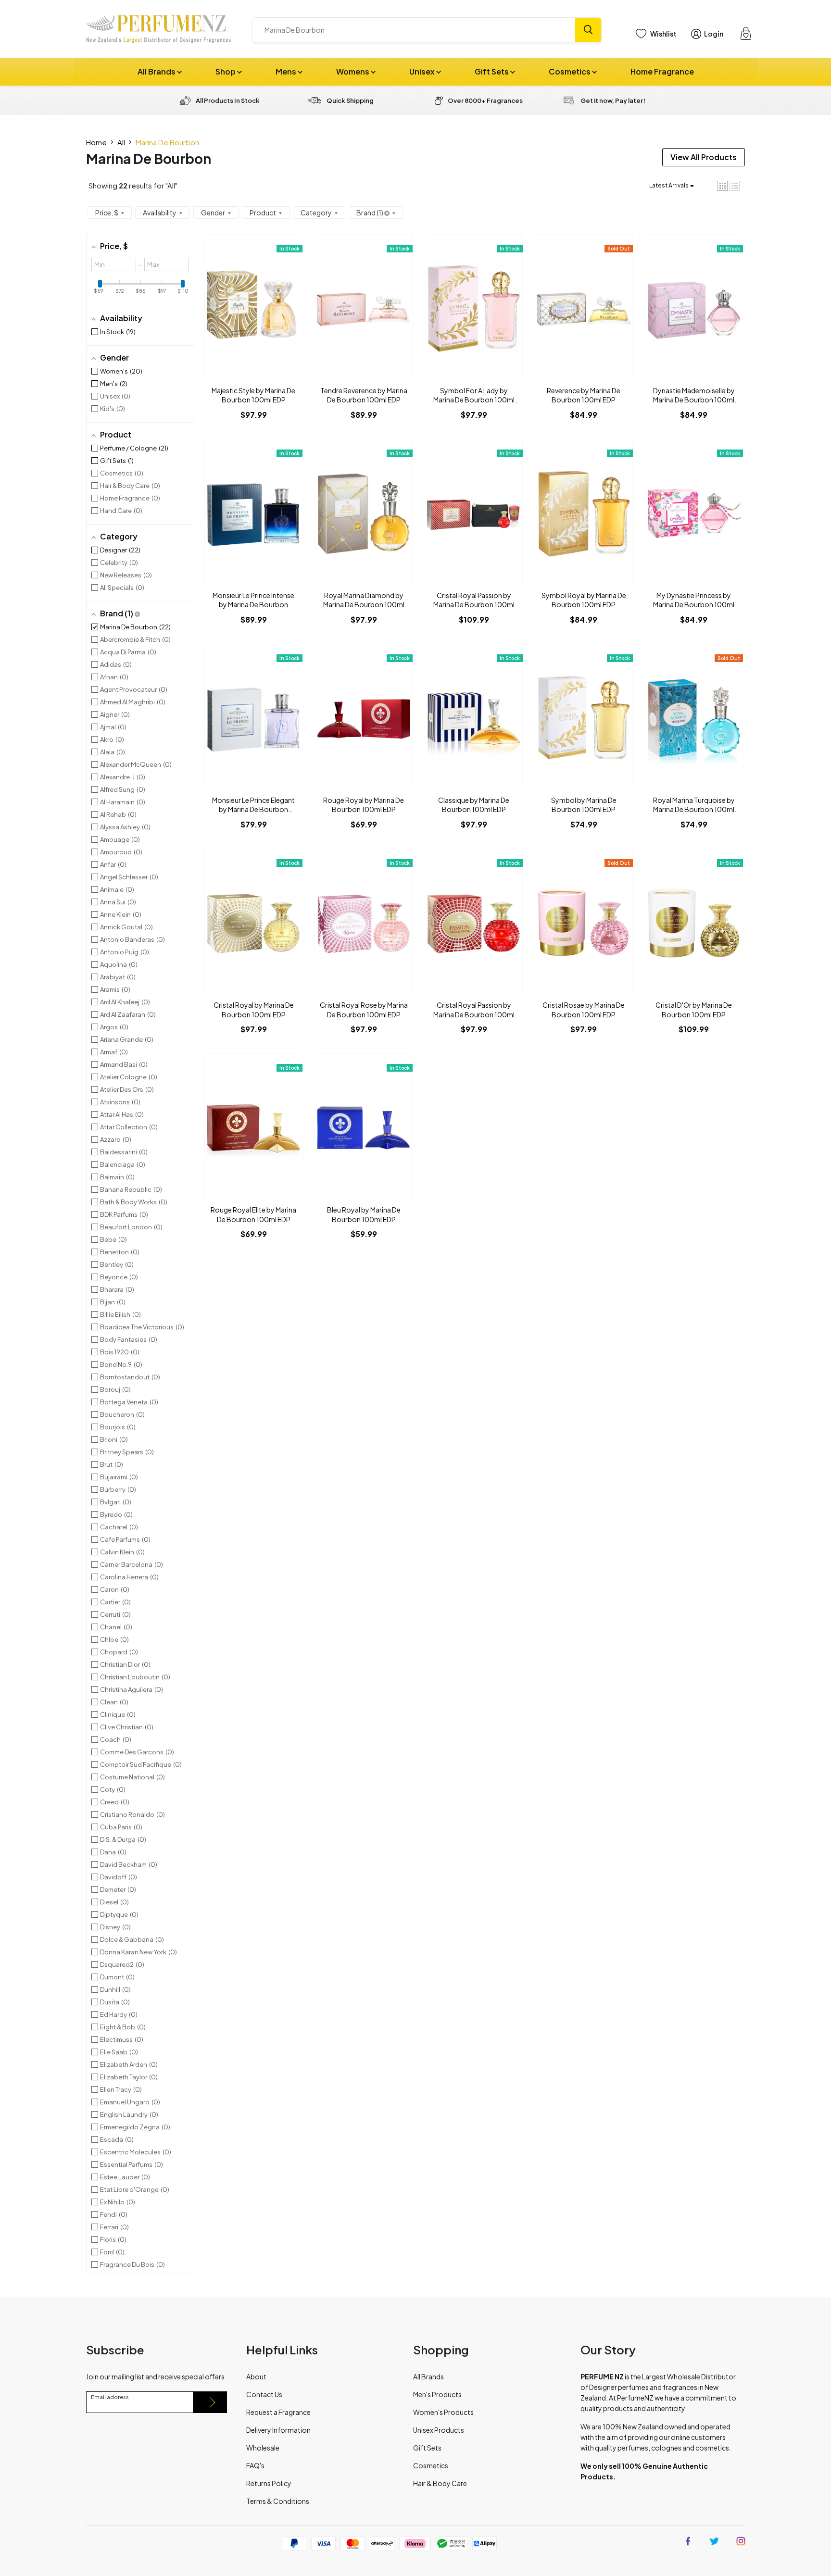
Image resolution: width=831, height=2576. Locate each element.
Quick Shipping (350, 100)
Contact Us (264, 2394)
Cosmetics (570, 71)
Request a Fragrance (278, 2412)
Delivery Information (278, 2430)
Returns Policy (269, 2483)
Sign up (210, 2402)
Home (96, 142)
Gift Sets (492, 71)
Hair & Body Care (440, 2483)
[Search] (588, 30)
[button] (723, 186)
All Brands (157, 71)
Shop (226, 71)
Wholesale (263, 2448)
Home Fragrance (662, 71)
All (121, 142)
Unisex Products (439, 2430)
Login (714, 34)
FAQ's (255, 2465)
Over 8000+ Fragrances (485, 100)
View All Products (704, 157)
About (256, 2376)
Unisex (423, 71)
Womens (353, 71)
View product (253, 316)
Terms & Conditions (278, 2501)
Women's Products (443, 2412)
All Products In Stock (228, 100)
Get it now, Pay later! (613, 100)
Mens (287, 71)
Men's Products (437, 2394)
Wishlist (663, 34)
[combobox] (414, 30)
